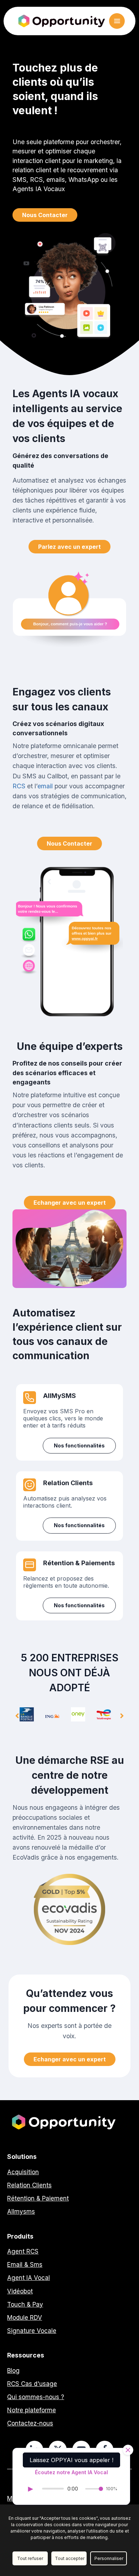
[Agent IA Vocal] (29, 2278)
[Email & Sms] (25, 2265)
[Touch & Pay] (25, 2305)
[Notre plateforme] (32, 2410)
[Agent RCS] (23, 2252)
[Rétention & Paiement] (38, 2199)
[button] (45, 215)
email (45, 786)
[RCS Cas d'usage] (32, 2384)
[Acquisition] (23, 2172)
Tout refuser (30, 2558)
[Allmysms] (21, 2212)
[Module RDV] (25, 2318)
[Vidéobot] (20, 2291)
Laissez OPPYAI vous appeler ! (71, 2460)
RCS (19, 786)
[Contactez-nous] (30, 2423)
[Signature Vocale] (32, 2331)
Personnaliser (109, 2558)
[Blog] (13, 2371)
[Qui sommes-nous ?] (36, 2397)
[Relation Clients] (29, 2185)
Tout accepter (70, 2558)
